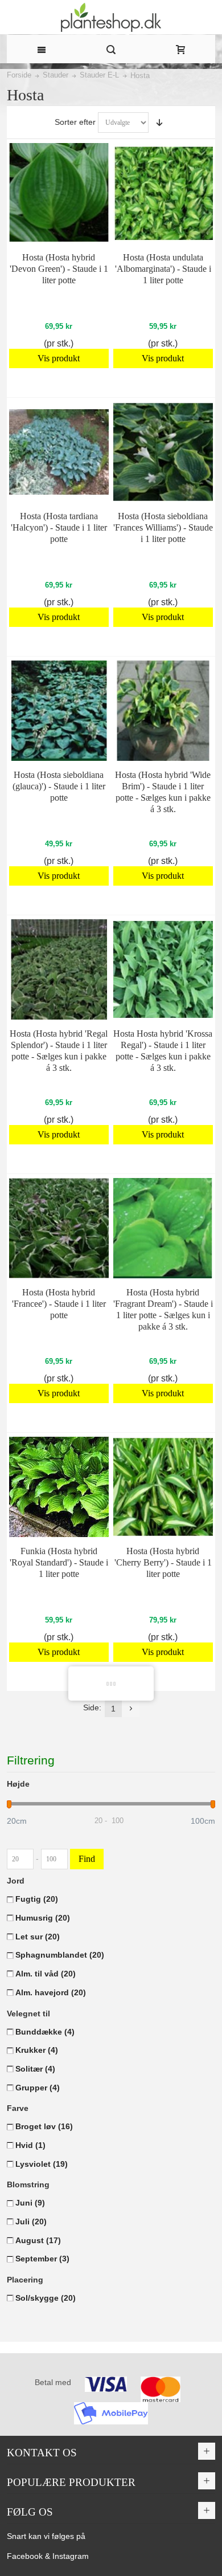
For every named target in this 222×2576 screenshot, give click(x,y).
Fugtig (37, 1899)
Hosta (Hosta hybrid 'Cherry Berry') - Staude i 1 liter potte (163, 1562)
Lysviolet (42, 2164)
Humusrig (43, 1918)
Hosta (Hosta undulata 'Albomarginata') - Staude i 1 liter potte (163, 269)
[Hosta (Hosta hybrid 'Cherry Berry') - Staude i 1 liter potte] (163, 1487)
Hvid (30, 2145)
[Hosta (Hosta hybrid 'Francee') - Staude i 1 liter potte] (59, 1228)
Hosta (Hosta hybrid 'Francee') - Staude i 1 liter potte (59, 1304)
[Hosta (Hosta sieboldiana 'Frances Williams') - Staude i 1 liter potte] (163, 452)
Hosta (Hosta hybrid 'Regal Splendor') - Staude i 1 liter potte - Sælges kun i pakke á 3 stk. (59, 1051)
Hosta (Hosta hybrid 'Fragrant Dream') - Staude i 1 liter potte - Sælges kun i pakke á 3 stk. (163, 1309)
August (38, 2240)
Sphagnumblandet (60, 1955)
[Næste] (131, 1709)
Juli (31, 2222)
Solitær (35, 2069)
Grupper (38, 2088)
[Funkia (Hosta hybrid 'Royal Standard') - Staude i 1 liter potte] (59, 1487)
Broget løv (44, 2126)
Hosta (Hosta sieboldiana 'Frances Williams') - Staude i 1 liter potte (163, 527)
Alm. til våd (46, 1974)
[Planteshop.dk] (111, 17)
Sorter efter (75, 122)
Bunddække (45, 2032)
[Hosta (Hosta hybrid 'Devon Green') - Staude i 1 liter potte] (59, 193)
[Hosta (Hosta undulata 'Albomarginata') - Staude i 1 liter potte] (163, 193)
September (42, 2259)
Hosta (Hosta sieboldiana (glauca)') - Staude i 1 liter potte (59, 786)
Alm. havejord (51, 1992)
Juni (30, 2203)
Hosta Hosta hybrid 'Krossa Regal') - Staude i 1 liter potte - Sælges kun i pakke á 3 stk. (163, 1051)
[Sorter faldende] (159, 123)
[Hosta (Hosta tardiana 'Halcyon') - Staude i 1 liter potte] (59, 452)
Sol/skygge (46, 2298)
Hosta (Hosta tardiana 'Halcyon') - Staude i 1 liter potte (59, 527)
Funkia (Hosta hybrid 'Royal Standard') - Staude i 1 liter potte (59, 1562)
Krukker (37, 2050)
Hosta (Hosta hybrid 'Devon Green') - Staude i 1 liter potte (59, 269)
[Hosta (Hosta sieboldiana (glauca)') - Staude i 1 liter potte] (59, 711)
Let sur (38, 1937)
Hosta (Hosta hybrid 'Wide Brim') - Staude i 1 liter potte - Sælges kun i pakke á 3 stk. (163, 792)
